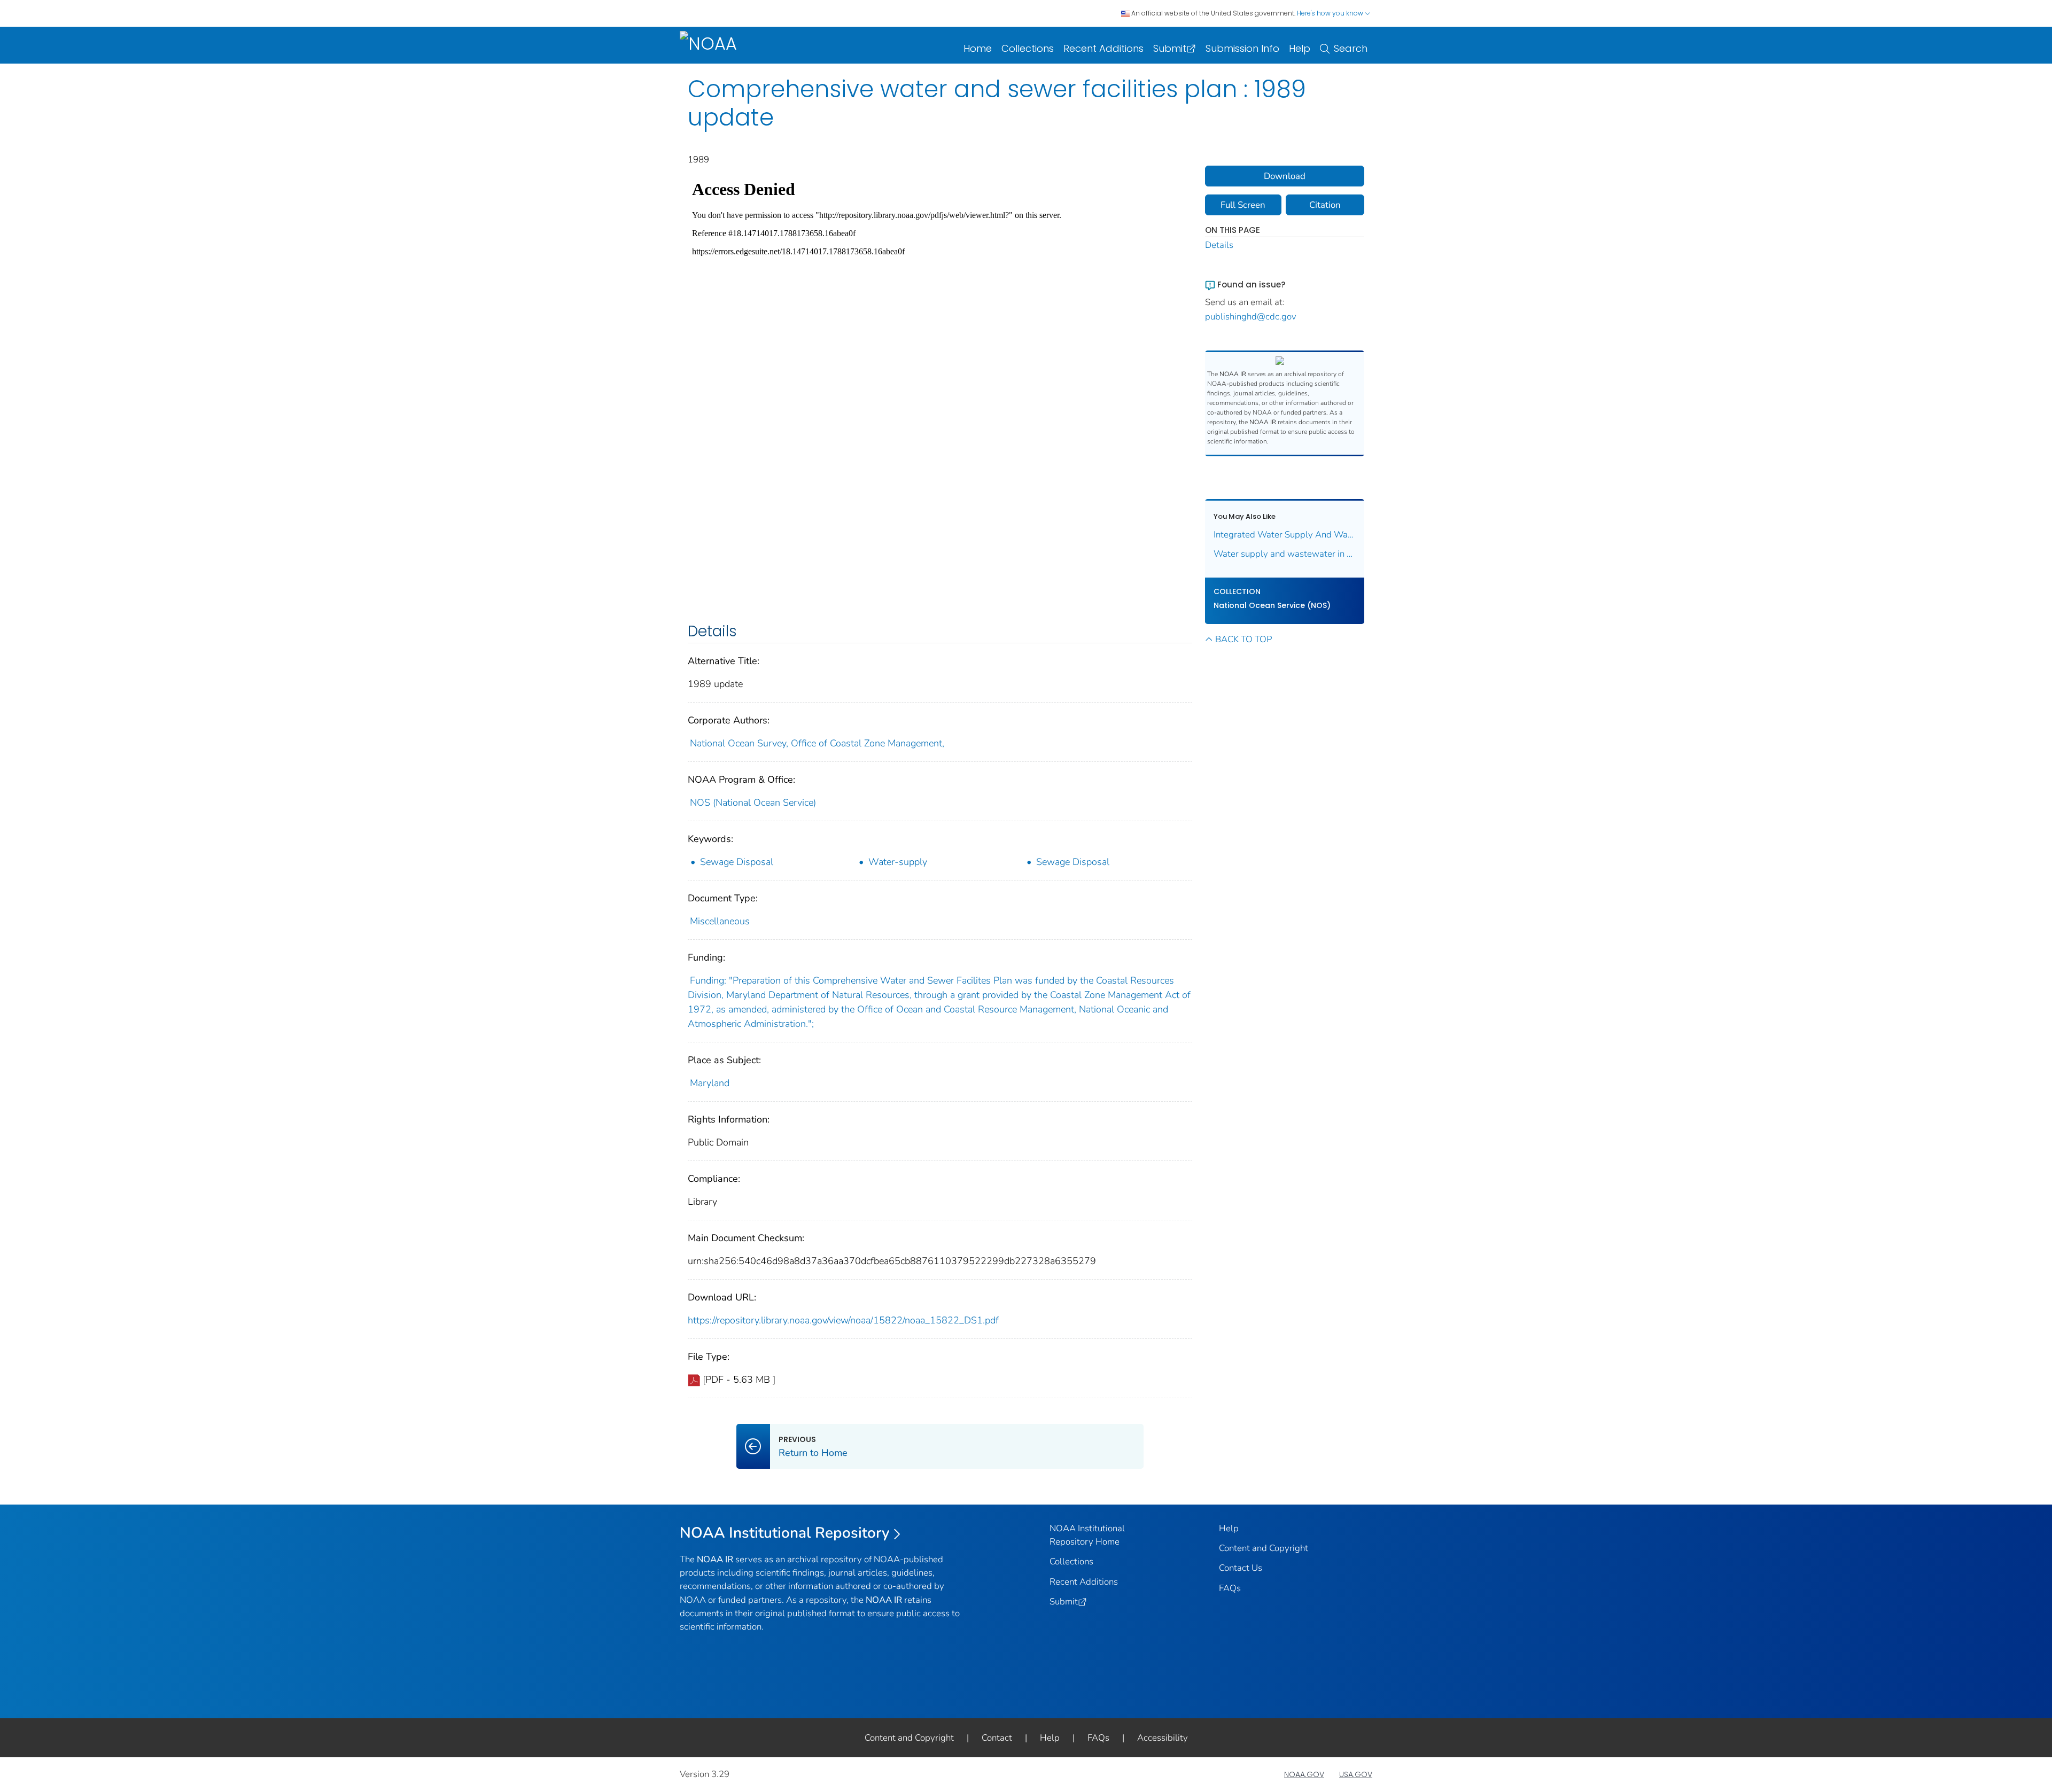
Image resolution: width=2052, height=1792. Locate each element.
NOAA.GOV (1304, 1774)
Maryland (710, 1083)
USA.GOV (1356, 1774)
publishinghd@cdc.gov (1251, 317)
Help (1300, 48)
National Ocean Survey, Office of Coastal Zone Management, (817, 743)
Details (1219, 245)
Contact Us (1241, 1568)
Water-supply (898, 862)
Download (1285, 176)
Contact (997, 1738)
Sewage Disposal (737, 862)
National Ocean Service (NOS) (1272, 605)
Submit (1170, 48)
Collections (1028, 48)
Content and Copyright (1264, 1548)
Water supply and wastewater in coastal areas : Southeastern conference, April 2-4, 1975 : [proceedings (1285, 554)
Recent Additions (1103, 48)
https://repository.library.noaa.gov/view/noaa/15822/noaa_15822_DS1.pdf (843, 1320)
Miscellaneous (720, 921)
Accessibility (1163, 1738)
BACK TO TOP (1243, 639)
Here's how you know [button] (1331, 13)
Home (978, 48)
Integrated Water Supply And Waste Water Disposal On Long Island (1285, 535)
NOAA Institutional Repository (785, 1533)
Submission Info (1242, 48)
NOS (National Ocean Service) (753, 802)
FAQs (1230, 1588)
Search (1351, 48)
